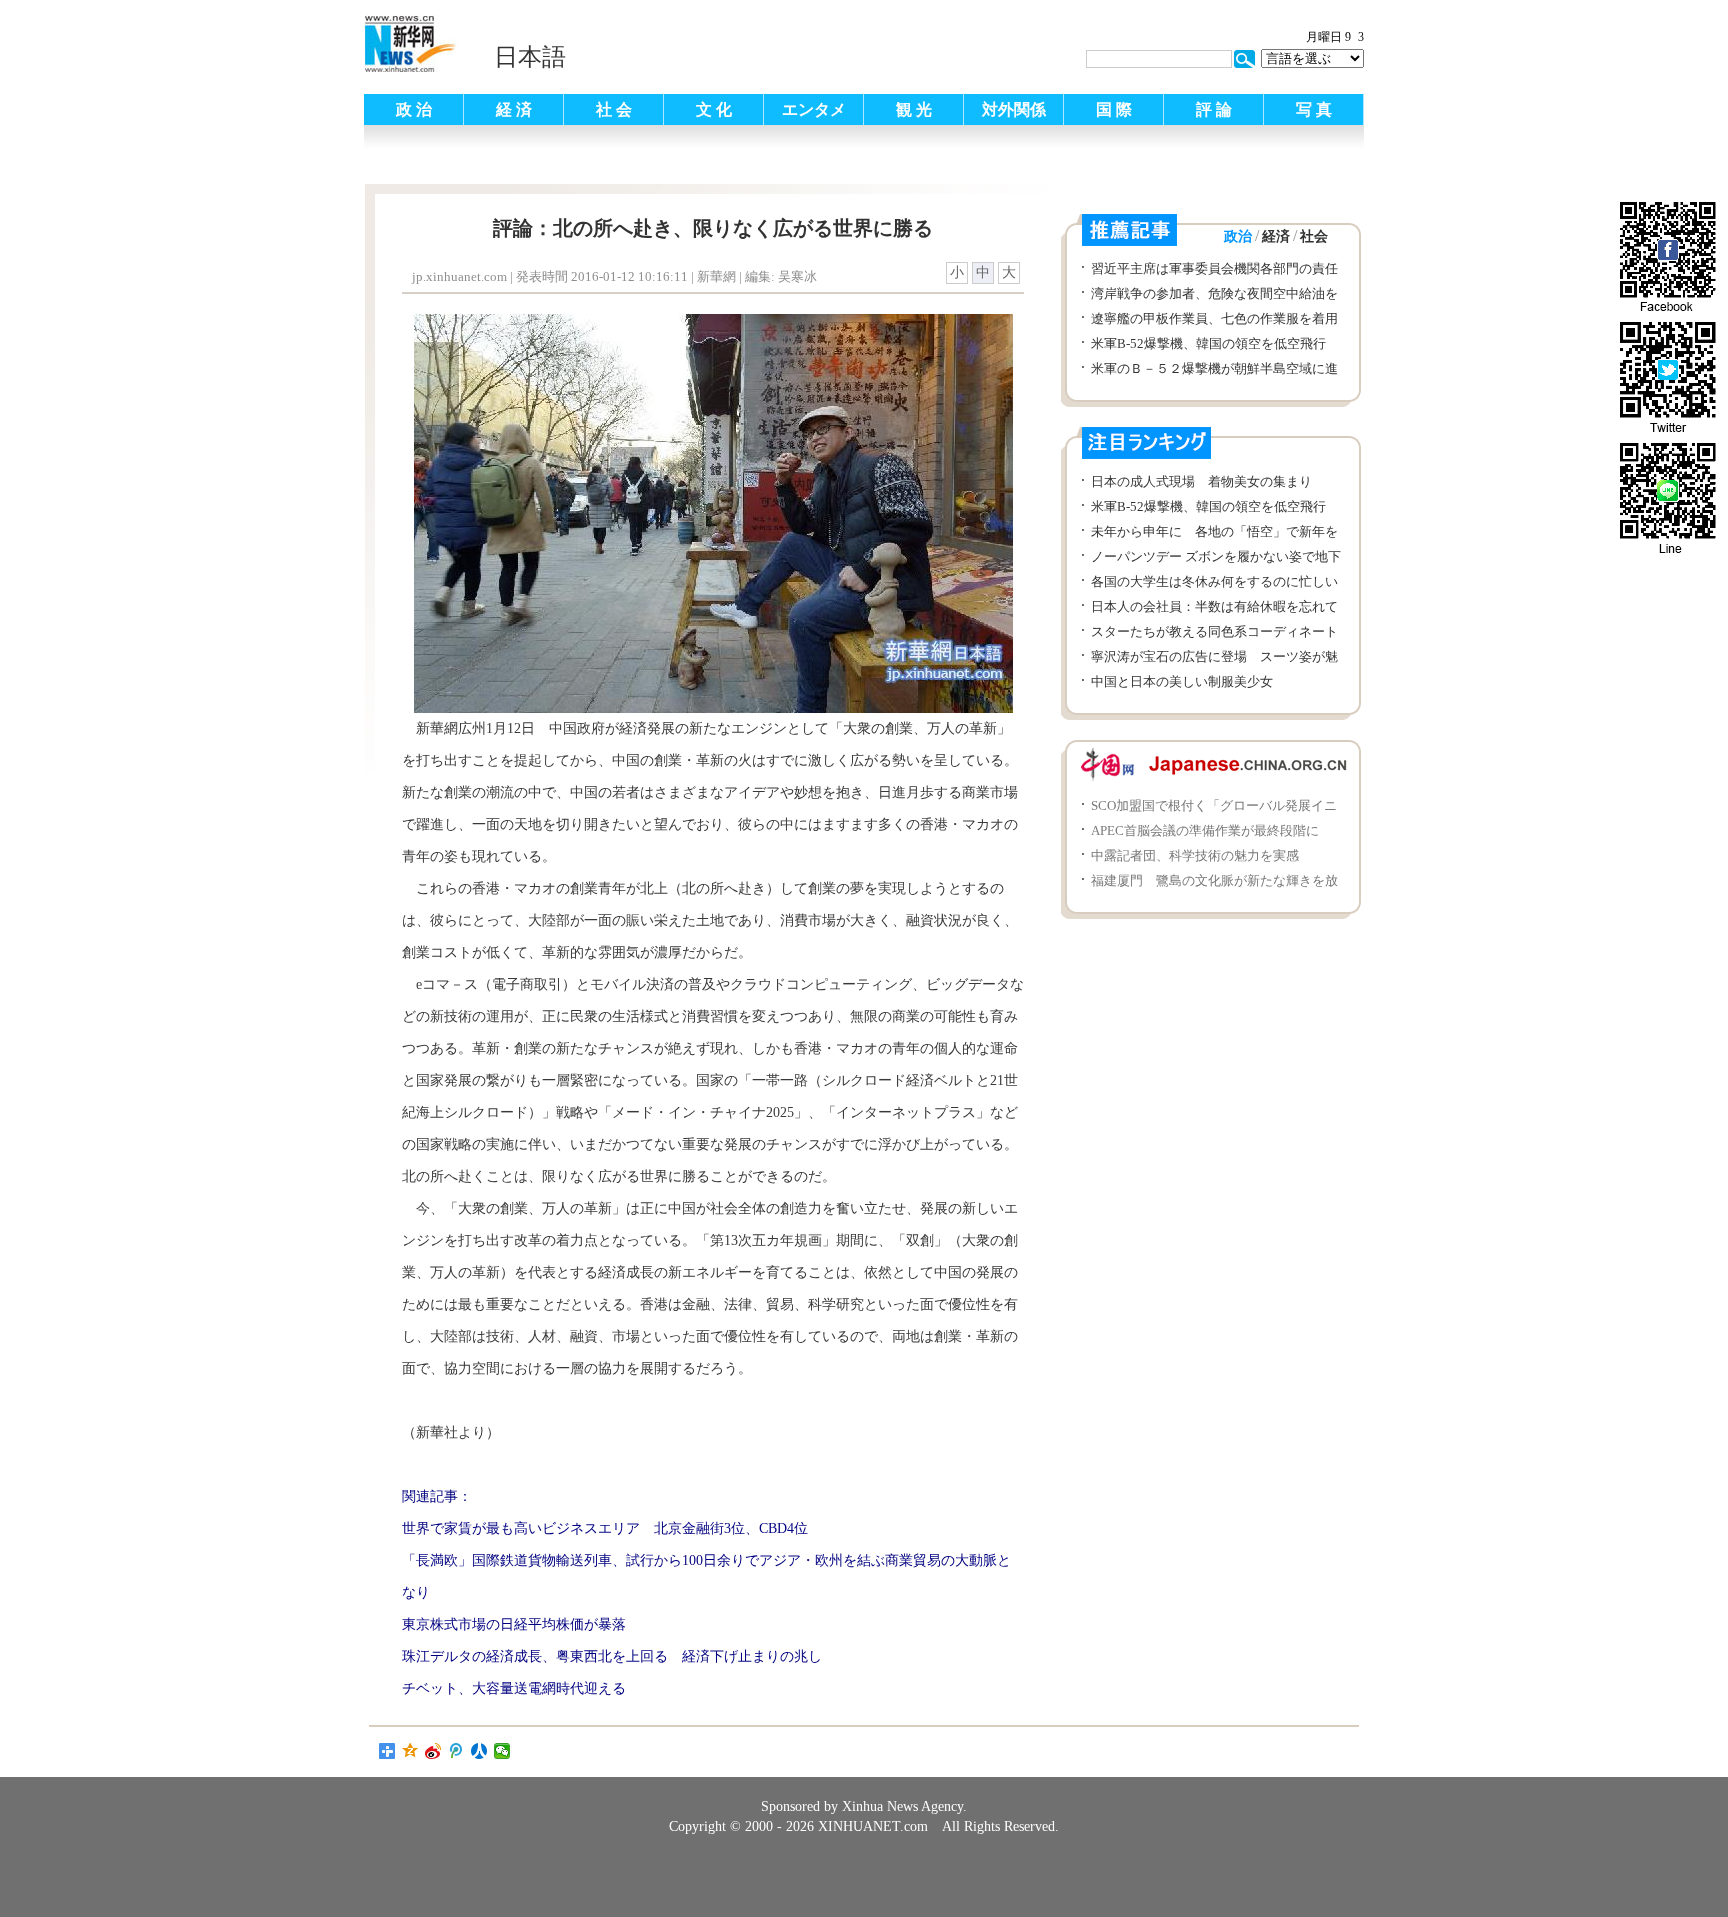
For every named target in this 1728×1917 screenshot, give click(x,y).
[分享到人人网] (479, 1751)
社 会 (614, 109)
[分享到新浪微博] (433, 1751)
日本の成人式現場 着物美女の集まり (1201, 481)
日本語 (530, 57)
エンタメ (814, 109)
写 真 (1314, 109)
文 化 (714, 109)
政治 (1238, 236)
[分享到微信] (502, 1751)
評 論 (1214, 109)
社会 (1314, 236)
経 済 (514, 109)
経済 (1276, 236)
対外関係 (1014, 109)
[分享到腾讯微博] (456, 1751)
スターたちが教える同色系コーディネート (1214, 631)
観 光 (914, 109)
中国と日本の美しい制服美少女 (1182, 681)
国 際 (1114, 109)
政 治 (414, 109)
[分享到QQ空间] (410, 1751)
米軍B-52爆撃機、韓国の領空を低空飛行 (1208, 343)
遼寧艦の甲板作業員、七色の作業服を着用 (1214, 318)
